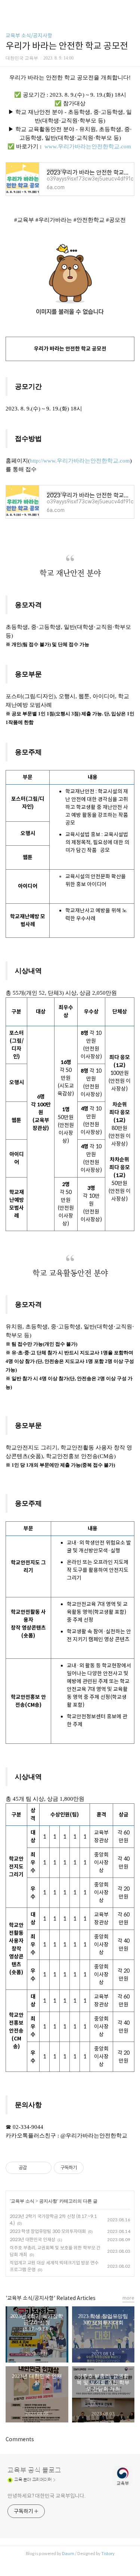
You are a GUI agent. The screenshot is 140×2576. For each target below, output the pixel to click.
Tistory (108, 2554)
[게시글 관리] (43, 2168)
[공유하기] (34, 2168)
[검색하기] (131, 8)
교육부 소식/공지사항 (29, 36)
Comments (20, 2439)
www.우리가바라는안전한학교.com (88, 146)
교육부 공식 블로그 (34, 2470)
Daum (68, 2554)
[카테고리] (9, 8)
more (128, 2298)
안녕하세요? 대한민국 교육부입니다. (46, 2496)
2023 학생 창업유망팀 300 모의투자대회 (48, 2231)
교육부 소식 (23, 2201)
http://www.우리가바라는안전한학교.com (80, 461)
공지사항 (48, 2201)
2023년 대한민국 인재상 (32, 2239)
